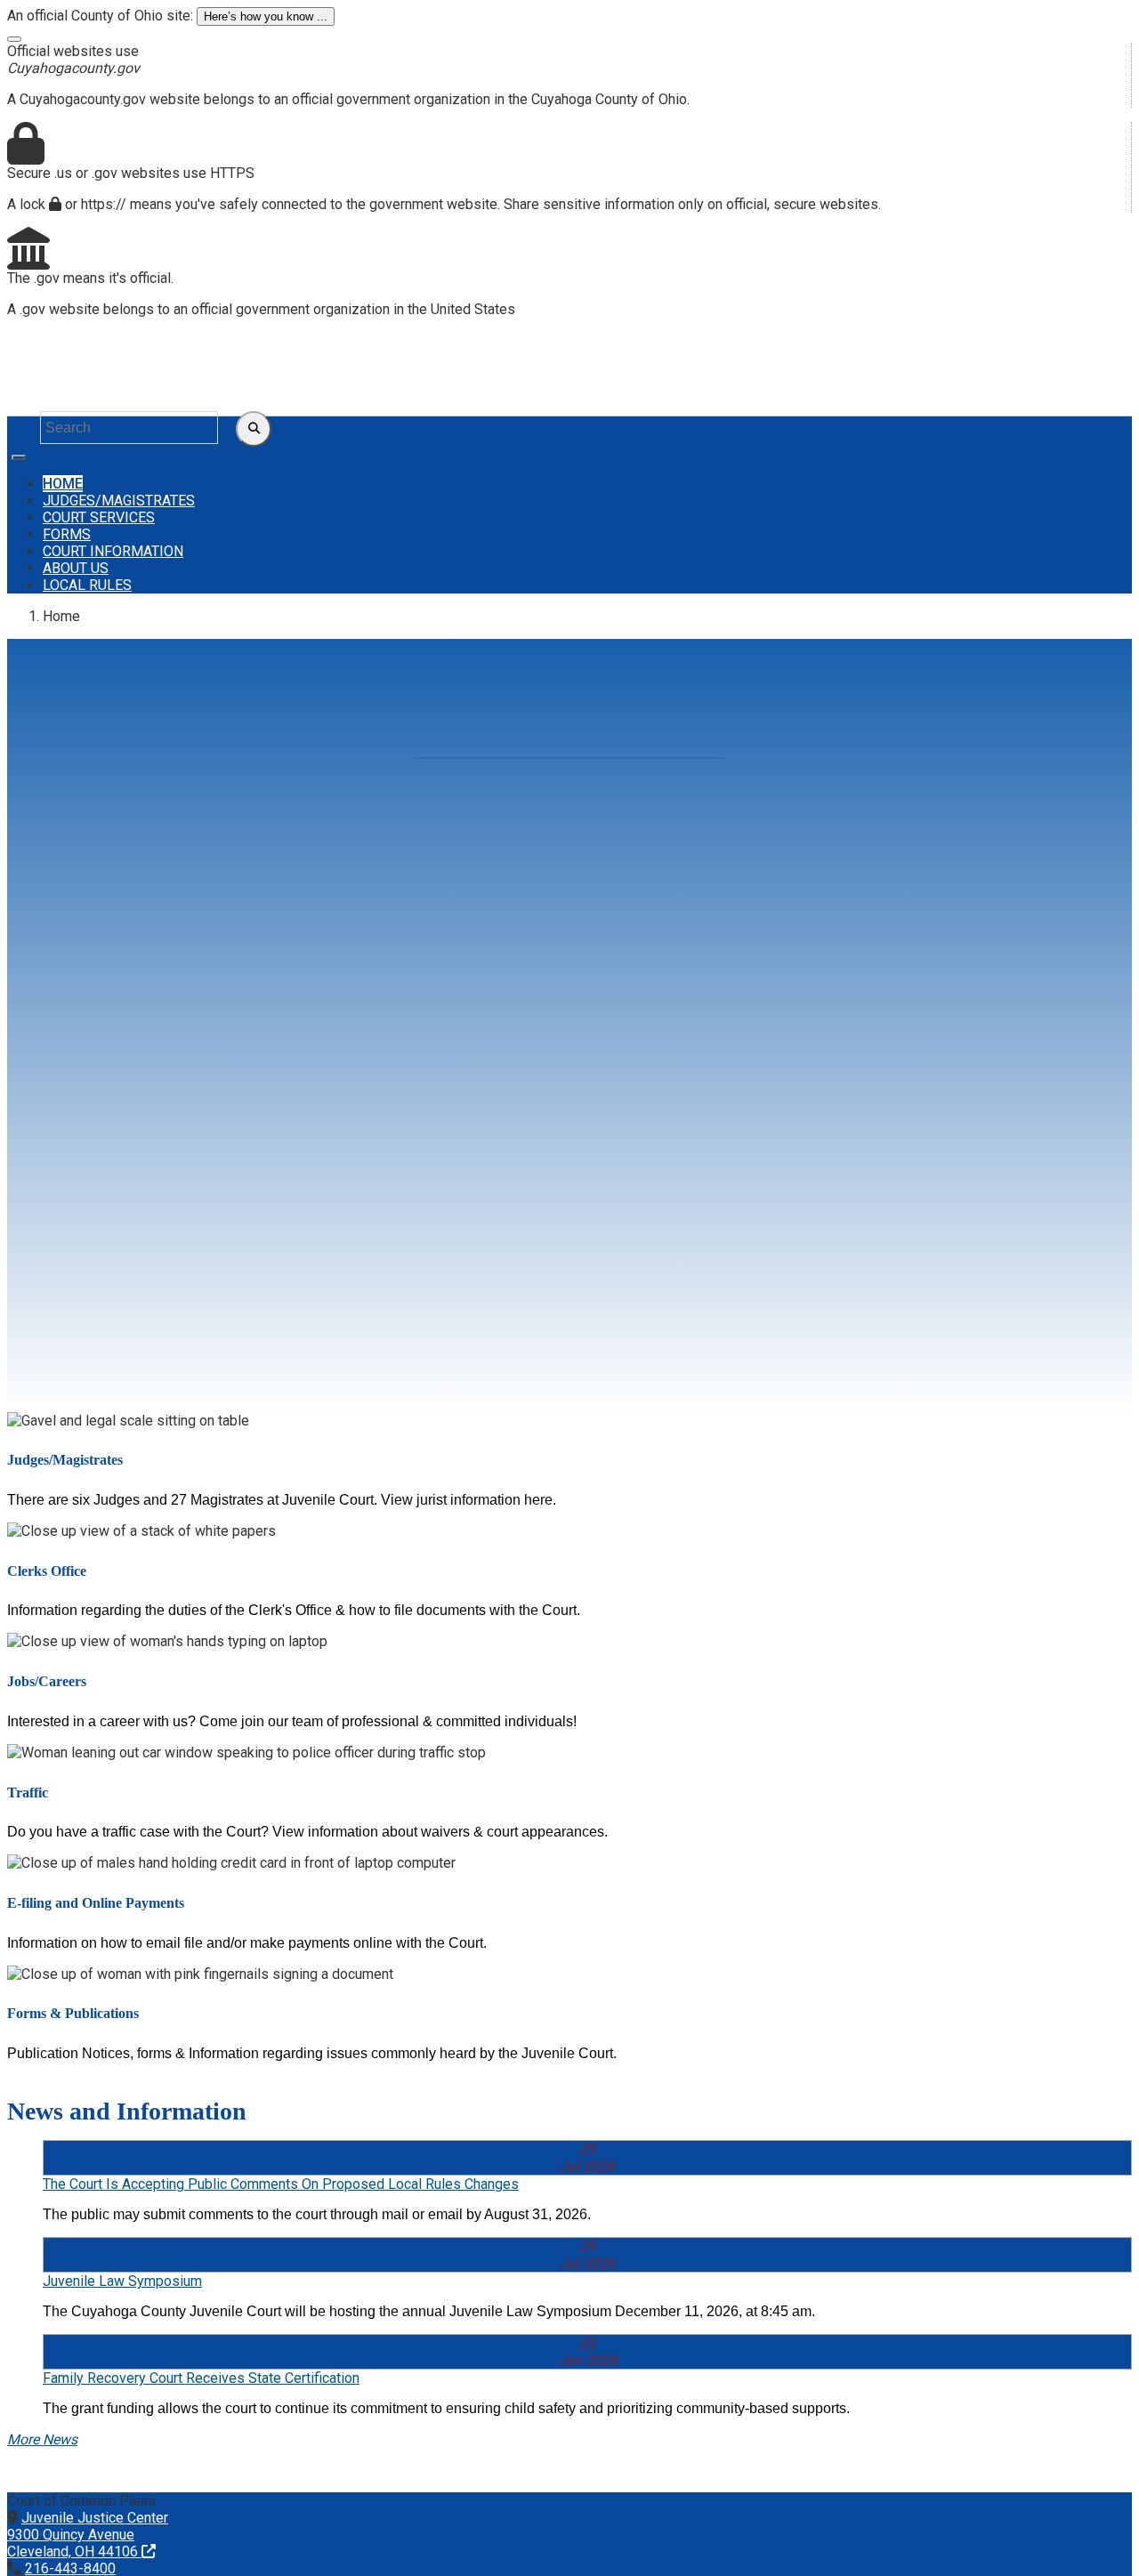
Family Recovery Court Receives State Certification (201, 2378)
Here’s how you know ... (266, 16)
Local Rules (87, 585)
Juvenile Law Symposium (122, 2281)
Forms (67, 534)
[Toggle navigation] (19, 457)
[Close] (14, 39)
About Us (76, 568)
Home (63, 484)
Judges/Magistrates (119, 501)
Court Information (113, 551)
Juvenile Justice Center (88, 2535)
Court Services (99, 517)
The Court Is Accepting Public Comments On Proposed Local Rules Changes (281, 2184)
